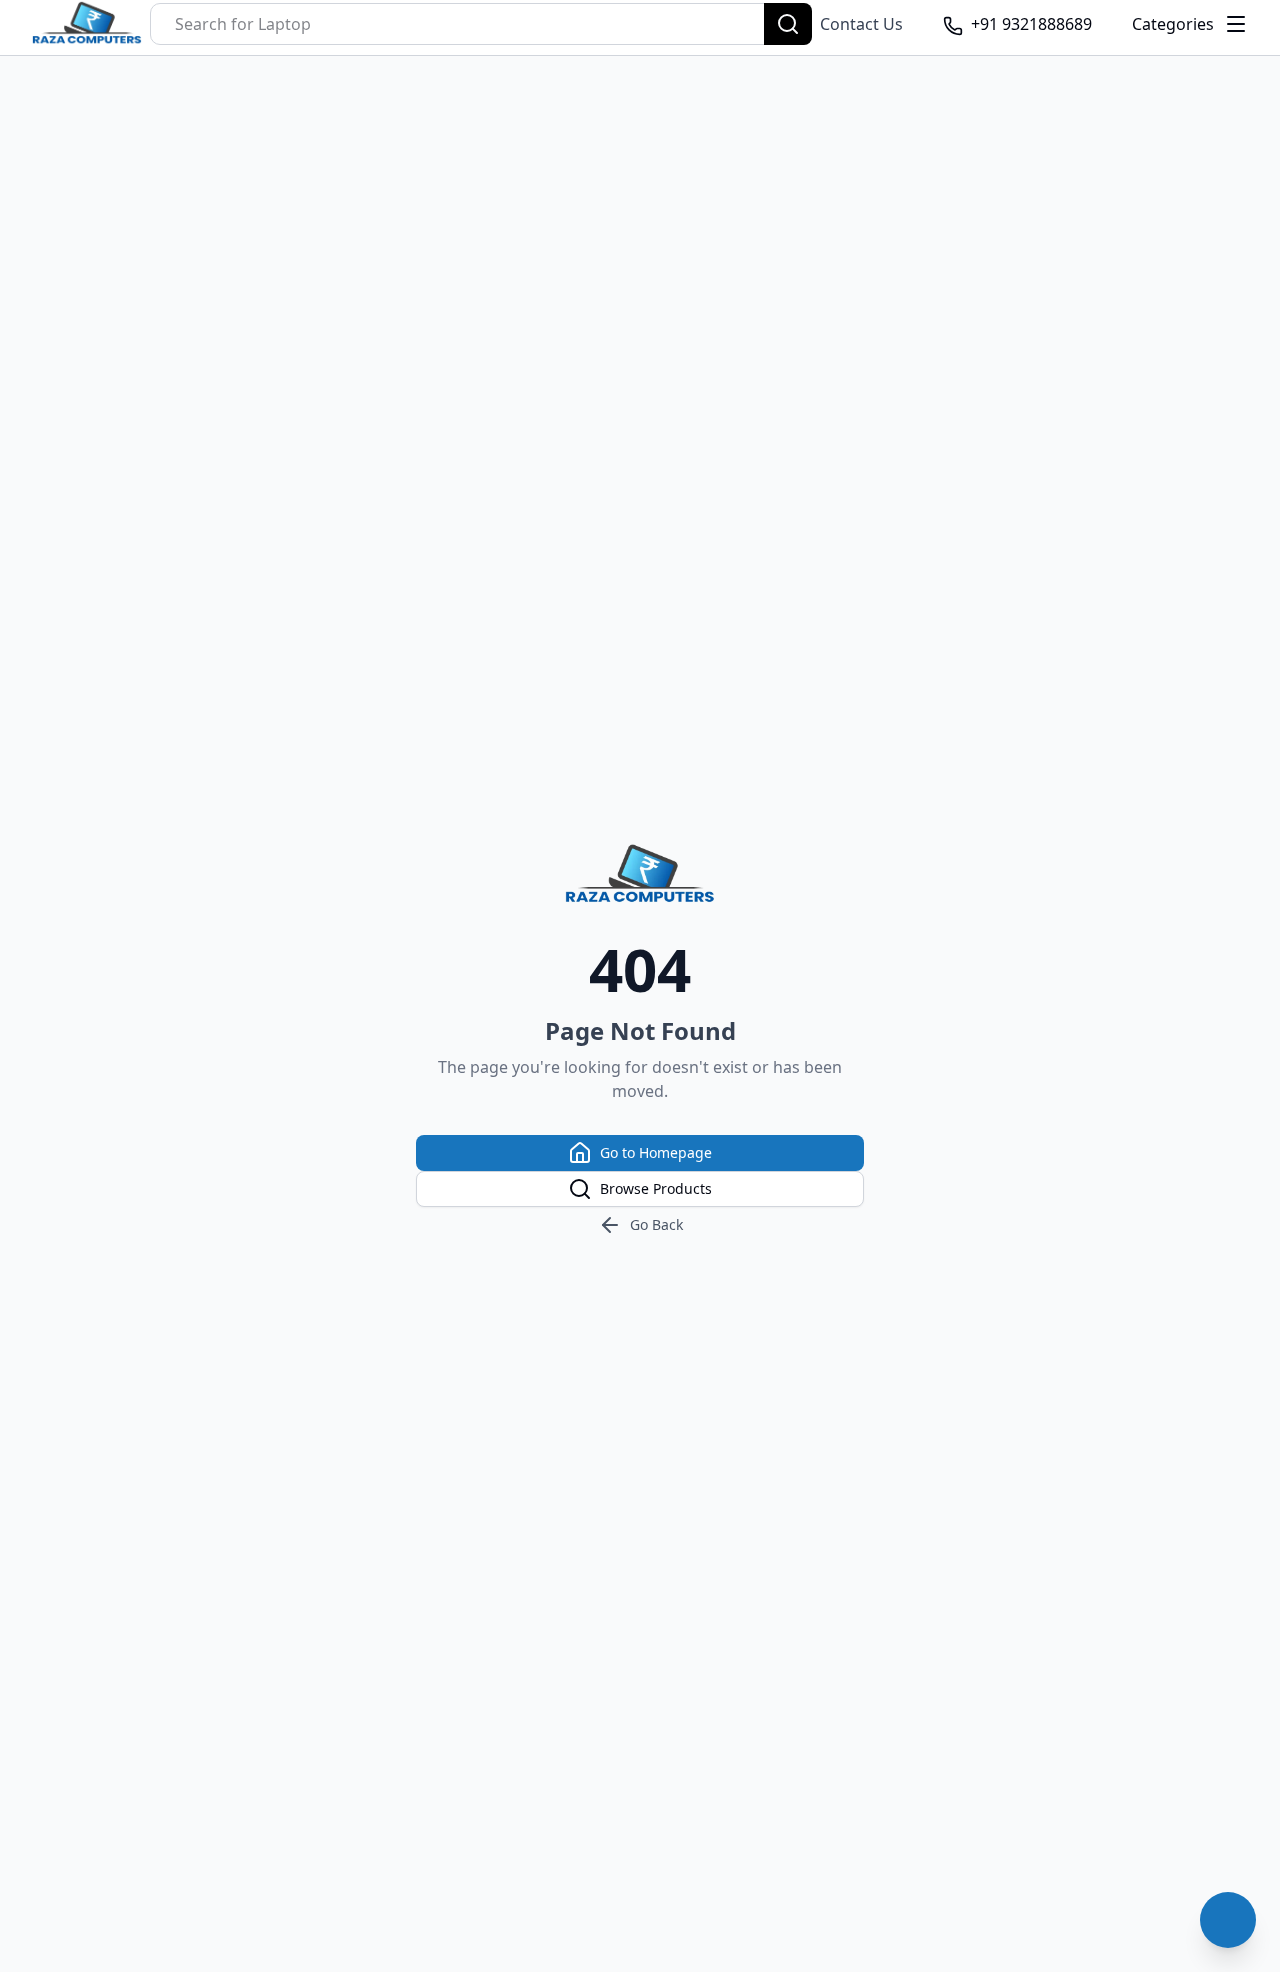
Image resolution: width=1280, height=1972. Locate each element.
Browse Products (656, 1188)
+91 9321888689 (1031, 24)
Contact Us (861, 24)
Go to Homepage (656, 1152)
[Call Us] (1228, 1920)
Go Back (656, 1224)
